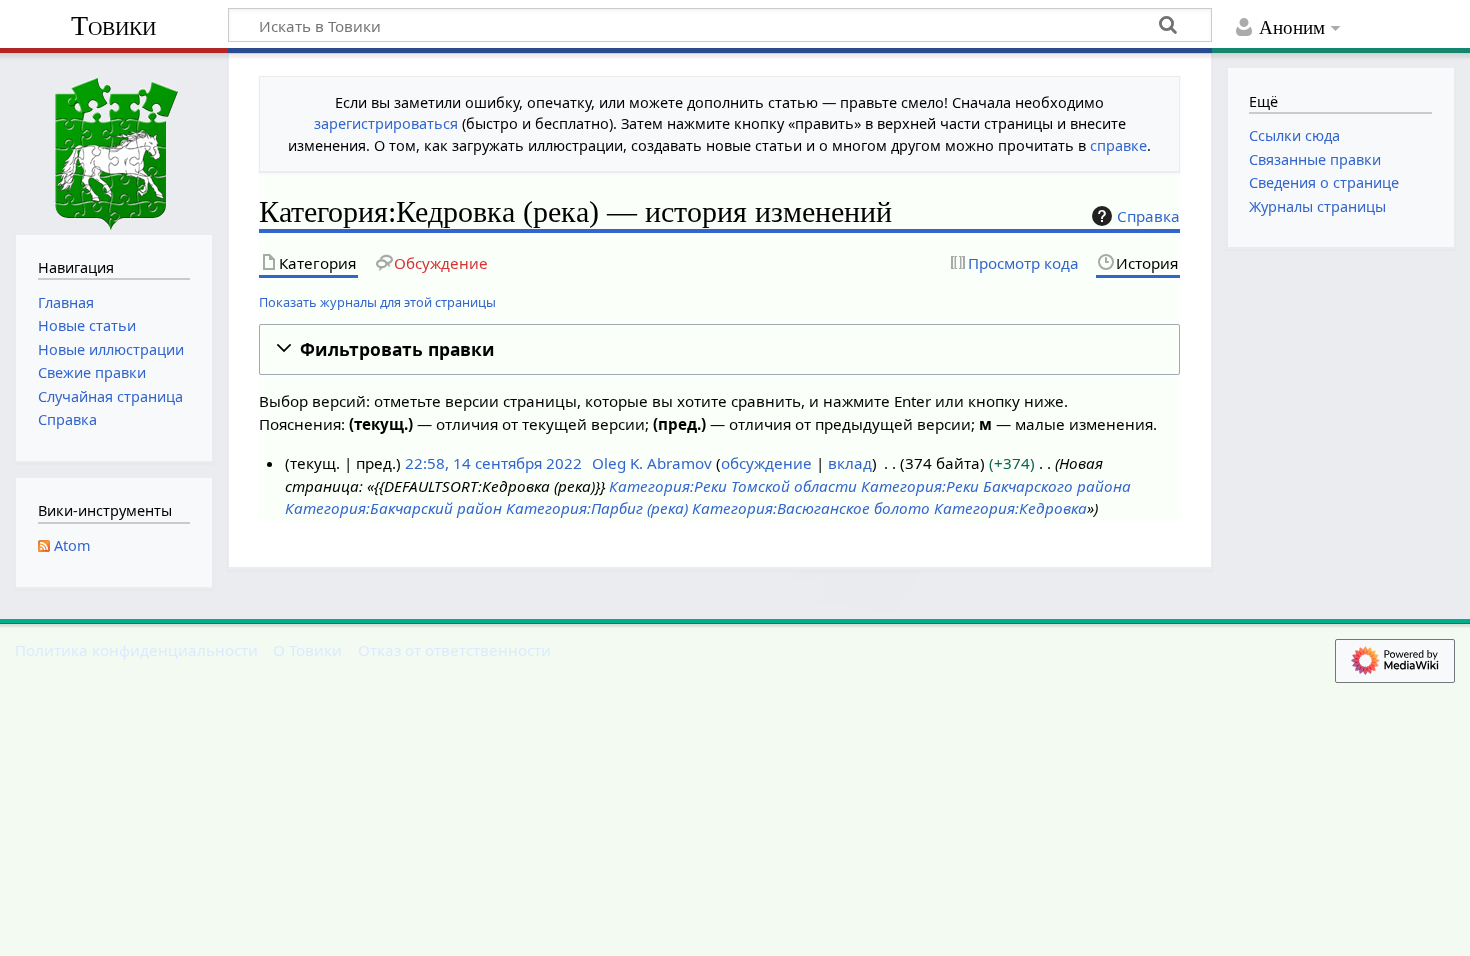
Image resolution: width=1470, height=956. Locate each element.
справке (1118, 145)
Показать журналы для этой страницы (377, 302)
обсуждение (766, 463)
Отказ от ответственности (454, 650)
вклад (850, 463)
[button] (719, 349)
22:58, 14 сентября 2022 (493, 463)
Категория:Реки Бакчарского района (996, 486)
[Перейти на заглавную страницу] (114, 141)
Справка (1148, 216)
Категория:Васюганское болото (811, 508)
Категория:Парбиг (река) (597, 508)
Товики (113, 25)
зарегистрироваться (386, 123)
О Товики (307, 650)
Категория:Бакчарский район (393, 508)
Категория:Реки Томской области (733, 486)
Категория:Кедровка (1010, 508)
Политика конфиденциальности (136, 650)
